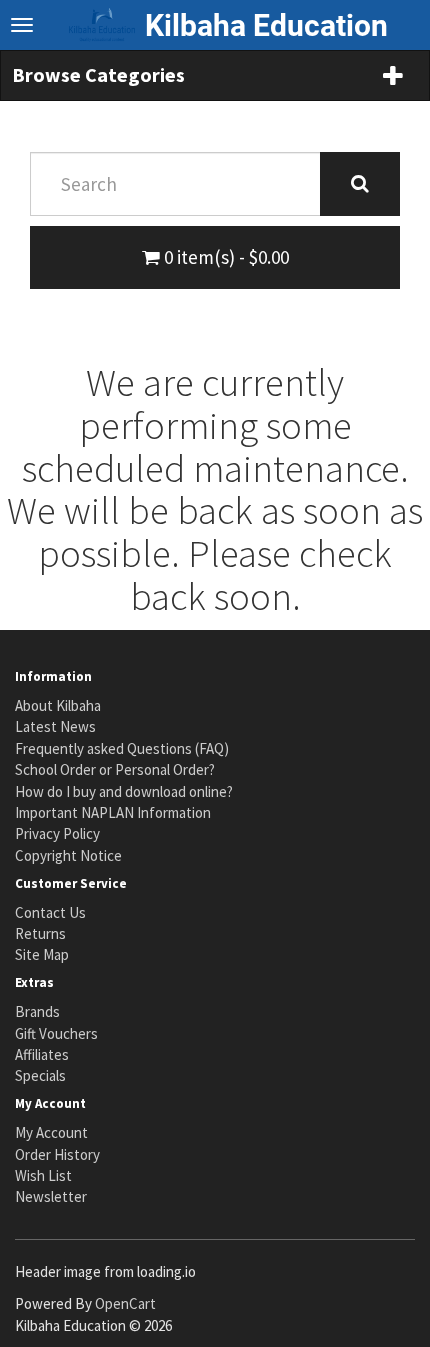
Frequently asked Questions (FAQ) (122, 748)
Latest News (55, 726)
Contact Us (50, 912)
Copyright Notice (68, 855)
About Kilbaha (58, 705)
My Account (51, 1132)
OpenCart (125, 1303)
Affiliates (42, 1054)
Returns (40, 933)
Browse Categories (98, 74)
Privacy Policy (57, 833)
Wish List (43, 1175)
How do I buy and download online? (124, 791)
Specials (40, 1075)
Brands (37, 1011)
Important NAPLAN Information (113, 812)
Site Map (42, 954)
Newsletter (51, 1196)
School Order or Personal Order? (115, 769)
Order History (57, 1154)
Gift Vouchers (56, 1033)
